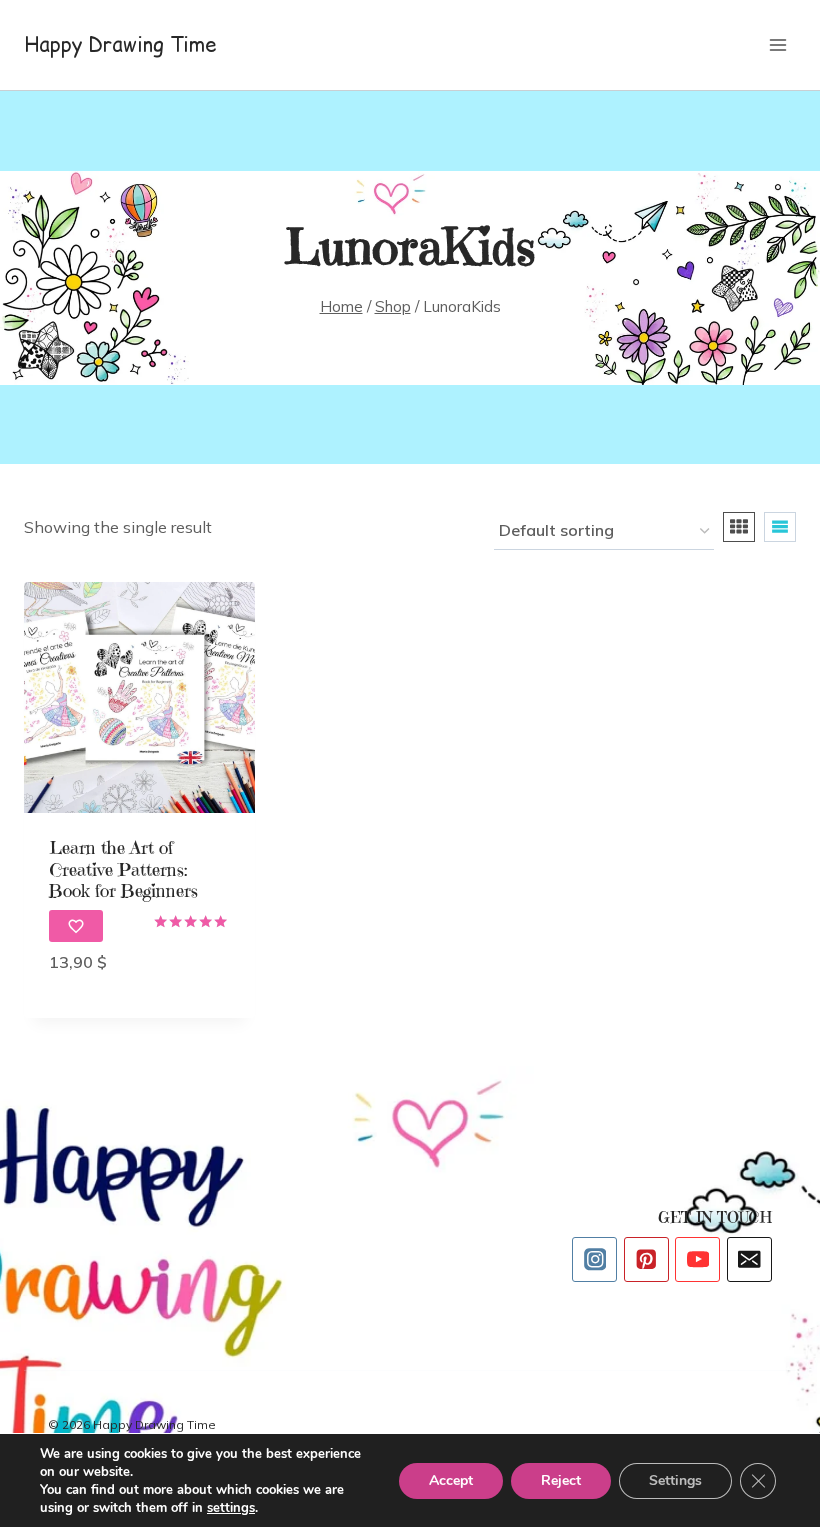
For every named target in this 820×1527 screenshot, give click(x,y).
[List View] (780, 527)
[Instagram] (594, 1259)
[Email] (749, 1259)
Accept (451, 1480)
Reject (561, 1480)
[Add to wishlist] (76, 926)
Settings (675, 1480)
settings (231, 1508)
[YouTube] (697, 1259)
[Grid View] (739, 527)
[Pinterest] (646, 1259)
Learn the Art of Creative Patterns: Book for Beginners (123, 869)
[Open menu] (777, 44)
